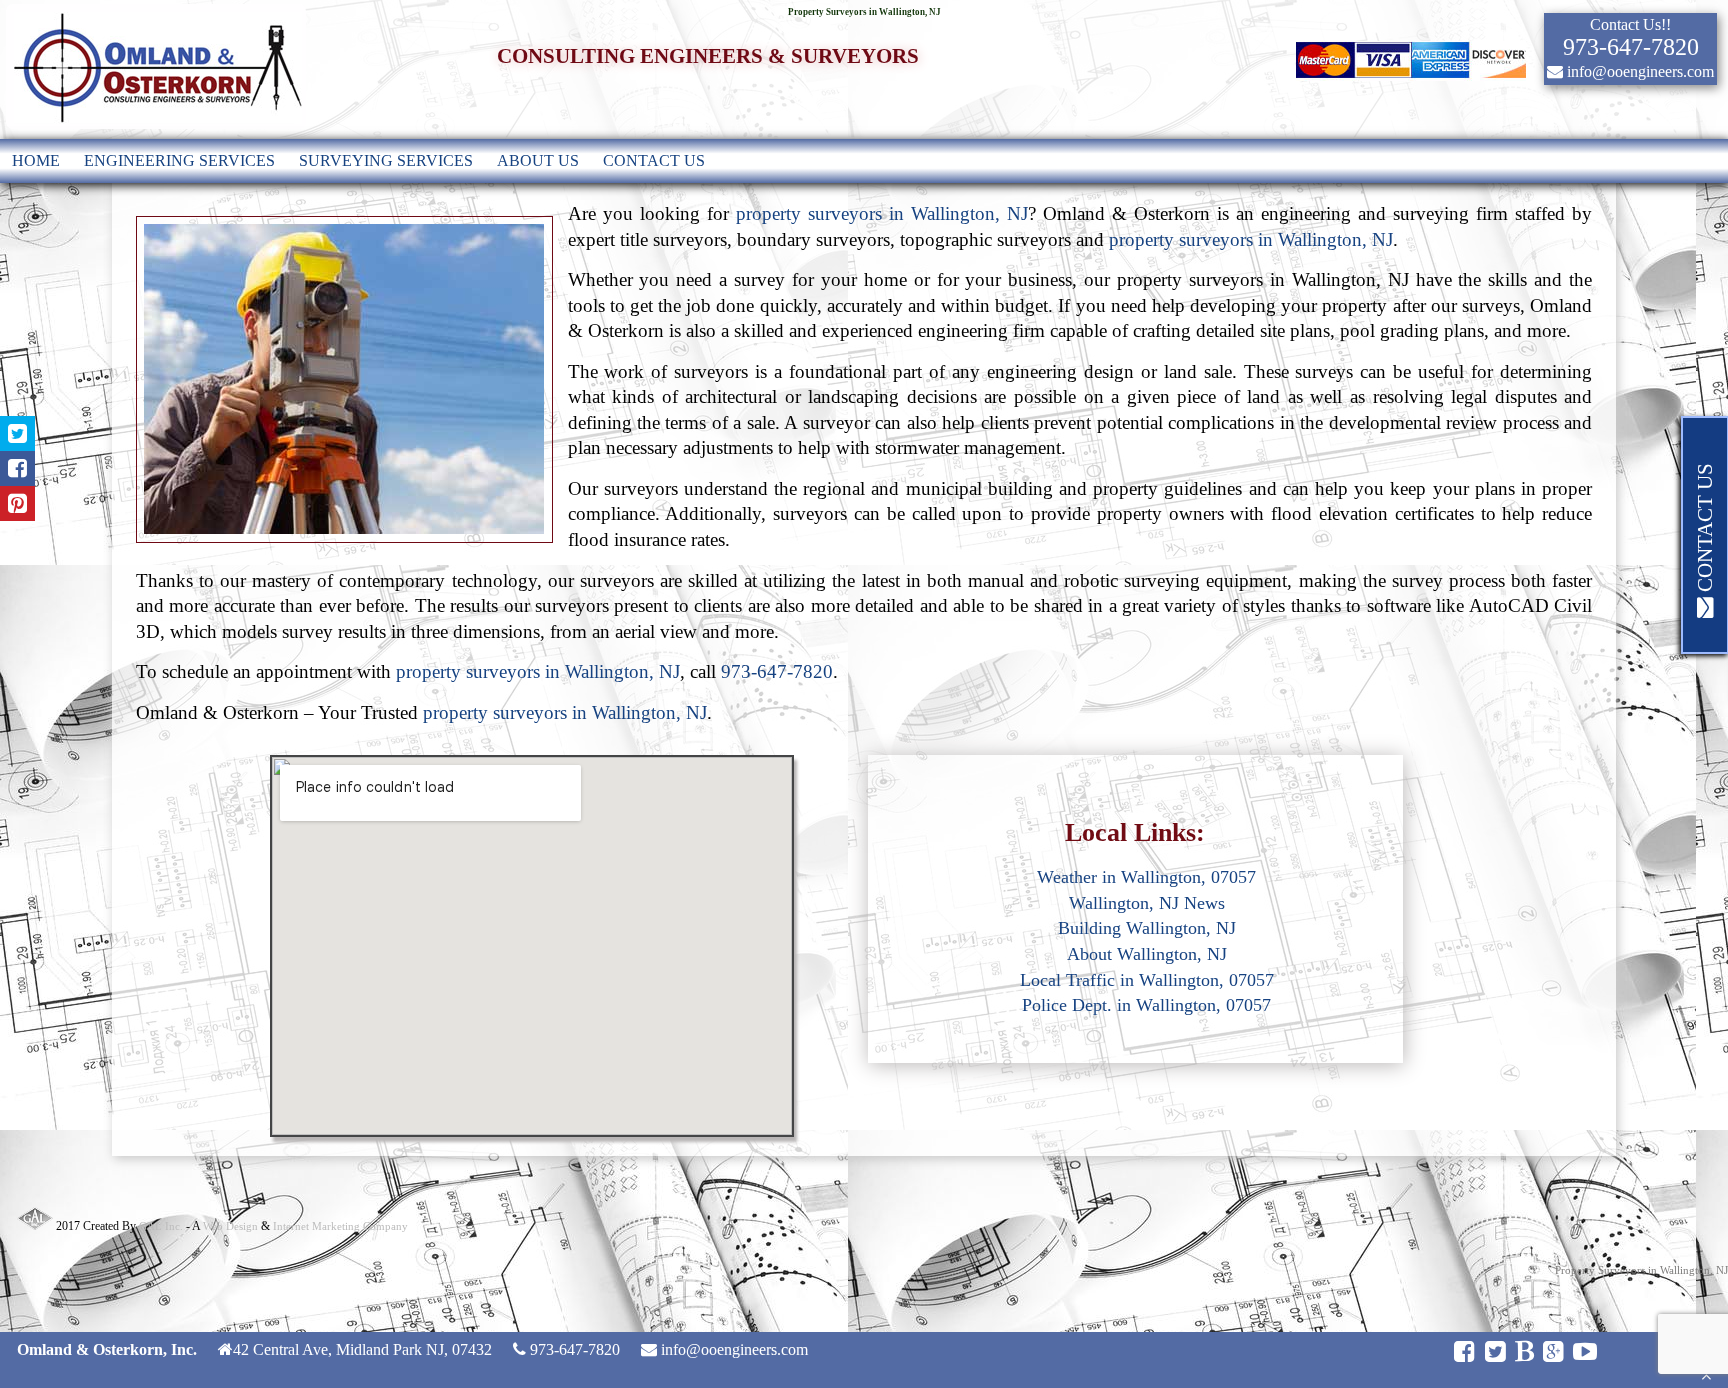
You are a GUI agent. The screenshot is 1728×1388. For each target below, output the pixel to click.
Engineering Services (179, 160)
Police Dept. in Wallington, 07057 (1146, 1005)
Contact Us (654, 160)
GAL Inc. (161, 1226)
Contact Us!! (1630, 24)
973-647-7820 (777, 671)
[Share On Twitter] (17, 433)
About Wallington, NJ (1147, 954)
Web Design (230, 1226)
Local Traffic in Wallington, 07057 (1147, 980)
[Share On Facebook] (17, 468)
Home (36, 160)
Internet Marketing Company (340, 1226)
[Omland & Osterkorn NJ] (156, 129)
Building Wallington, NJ (1147, 928)
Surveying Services (386, 160)
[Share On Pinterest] (17, 503)
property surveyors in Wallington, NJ (882, 213)
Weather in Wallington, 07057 (1146, 877)
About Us (538, 160)
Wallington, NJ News (1147, 903)
